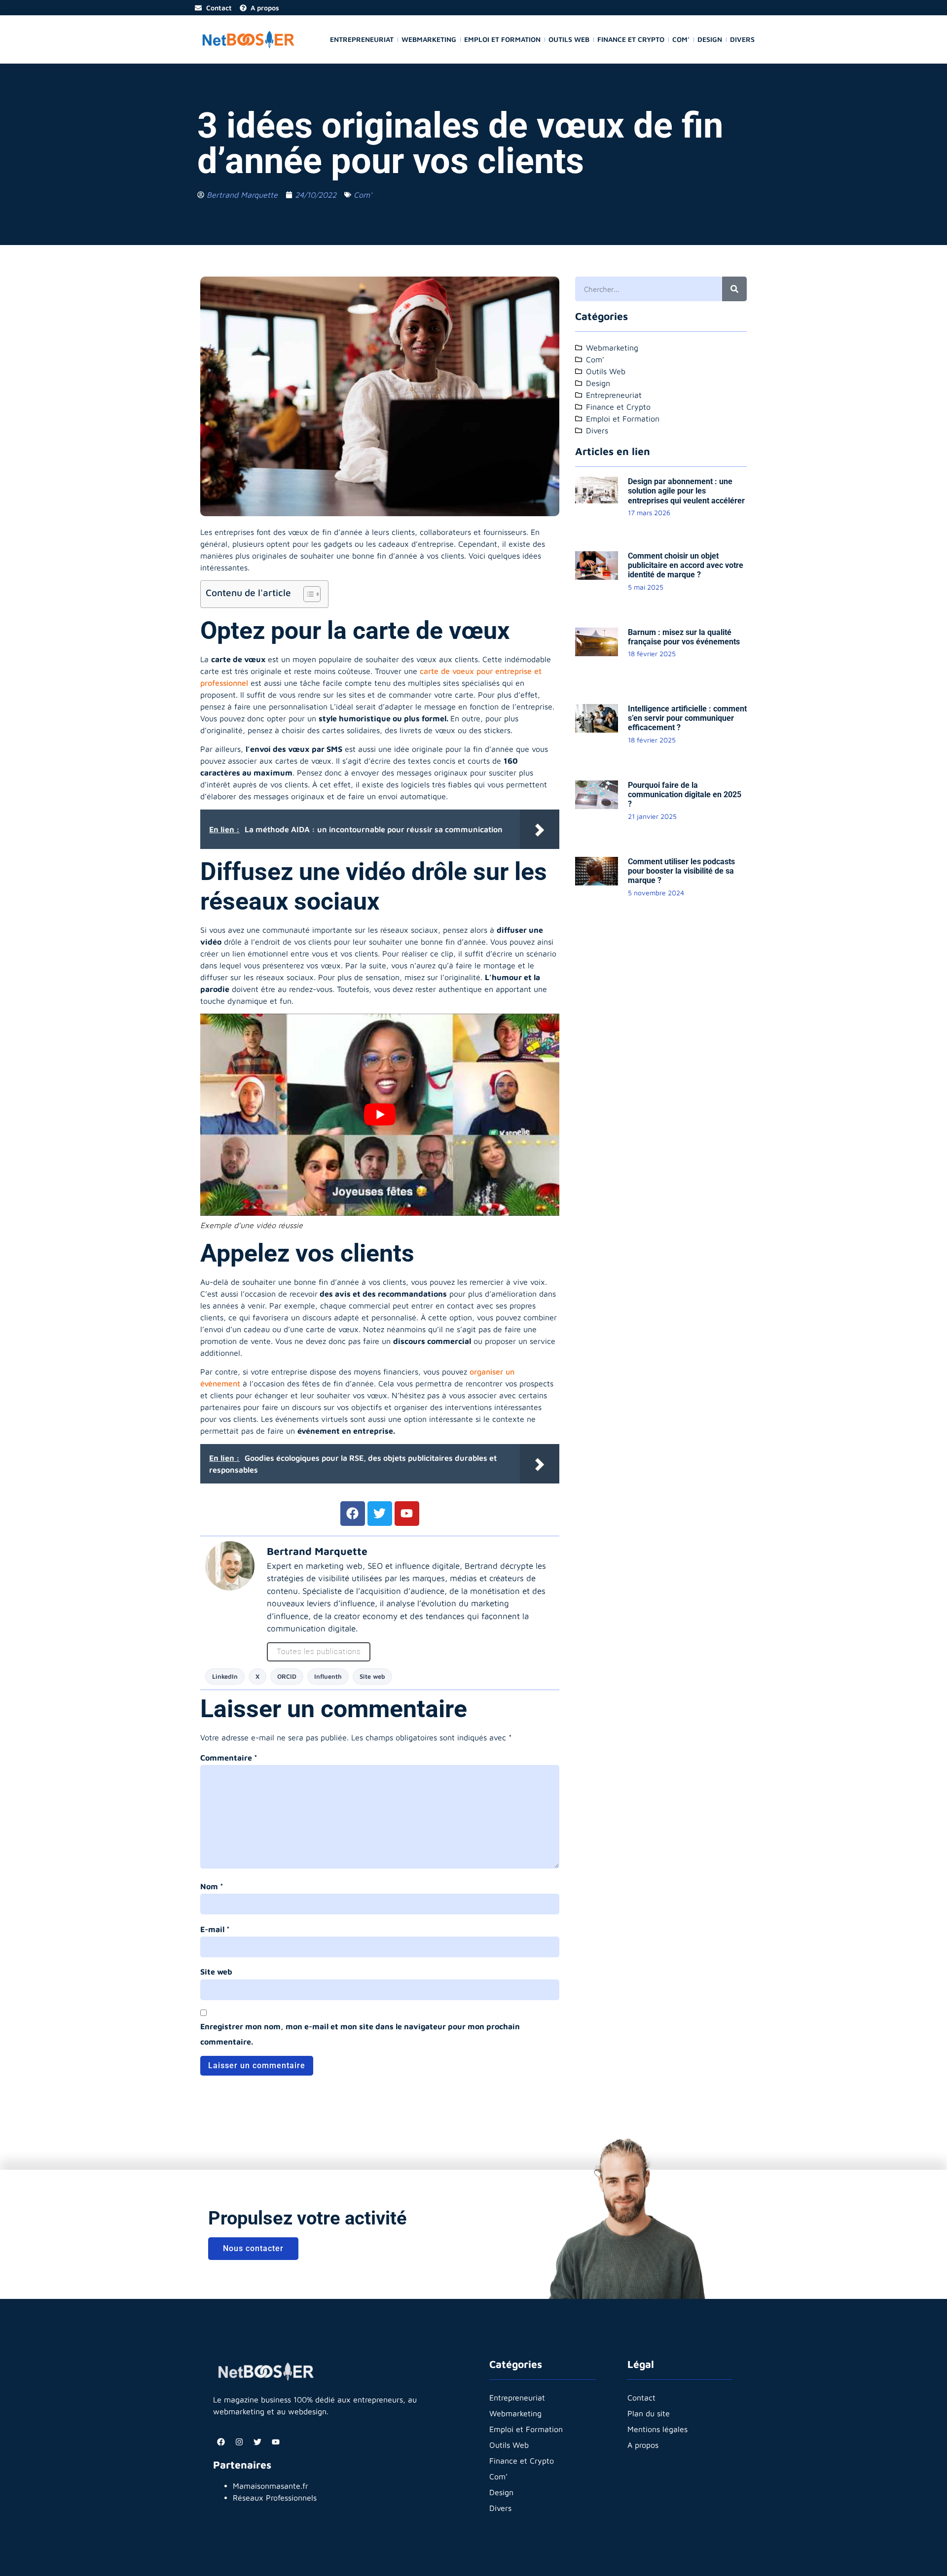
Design (710, 39)
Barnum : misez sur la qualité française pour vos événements (684, 637)
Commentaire (229, 1758)
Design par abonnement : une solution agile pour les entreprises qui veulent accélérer (686, 491)
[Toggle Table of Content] (307, 594)
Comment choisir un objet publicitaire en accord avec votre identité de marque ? (686, 565)
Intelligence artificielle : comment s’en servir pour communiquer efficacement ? (687, 718)
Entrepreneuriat (362, 39)
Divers (742, 39)
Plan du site (649, 2413)
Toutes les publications (319, 1652)
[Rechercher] (734, 289)
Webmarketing (429, 39)
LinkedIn (225, 1676)
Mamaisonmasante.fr (271, 2486)
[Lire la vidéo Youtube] (380, 1114)
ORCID (287, 1676)
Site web (372, 1676)
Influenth (328, 1676)
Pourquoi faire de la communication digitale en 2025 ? (685, 794)
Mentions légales (657, 2429)
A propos (643, 2445)
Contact (641, 2398)
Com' (363, 195)
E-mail (215, 1929)
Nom (212, 1886)
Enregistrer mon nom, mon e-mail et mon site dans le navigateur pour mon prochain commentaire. (360, 2034)
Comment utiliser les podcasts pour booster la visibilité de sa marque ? (681, 871)
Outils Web (569, 39)
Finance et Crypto (631, 39)
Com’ (681, 39)
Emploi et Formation (502, 39)
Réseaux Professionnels (275, 2498)
